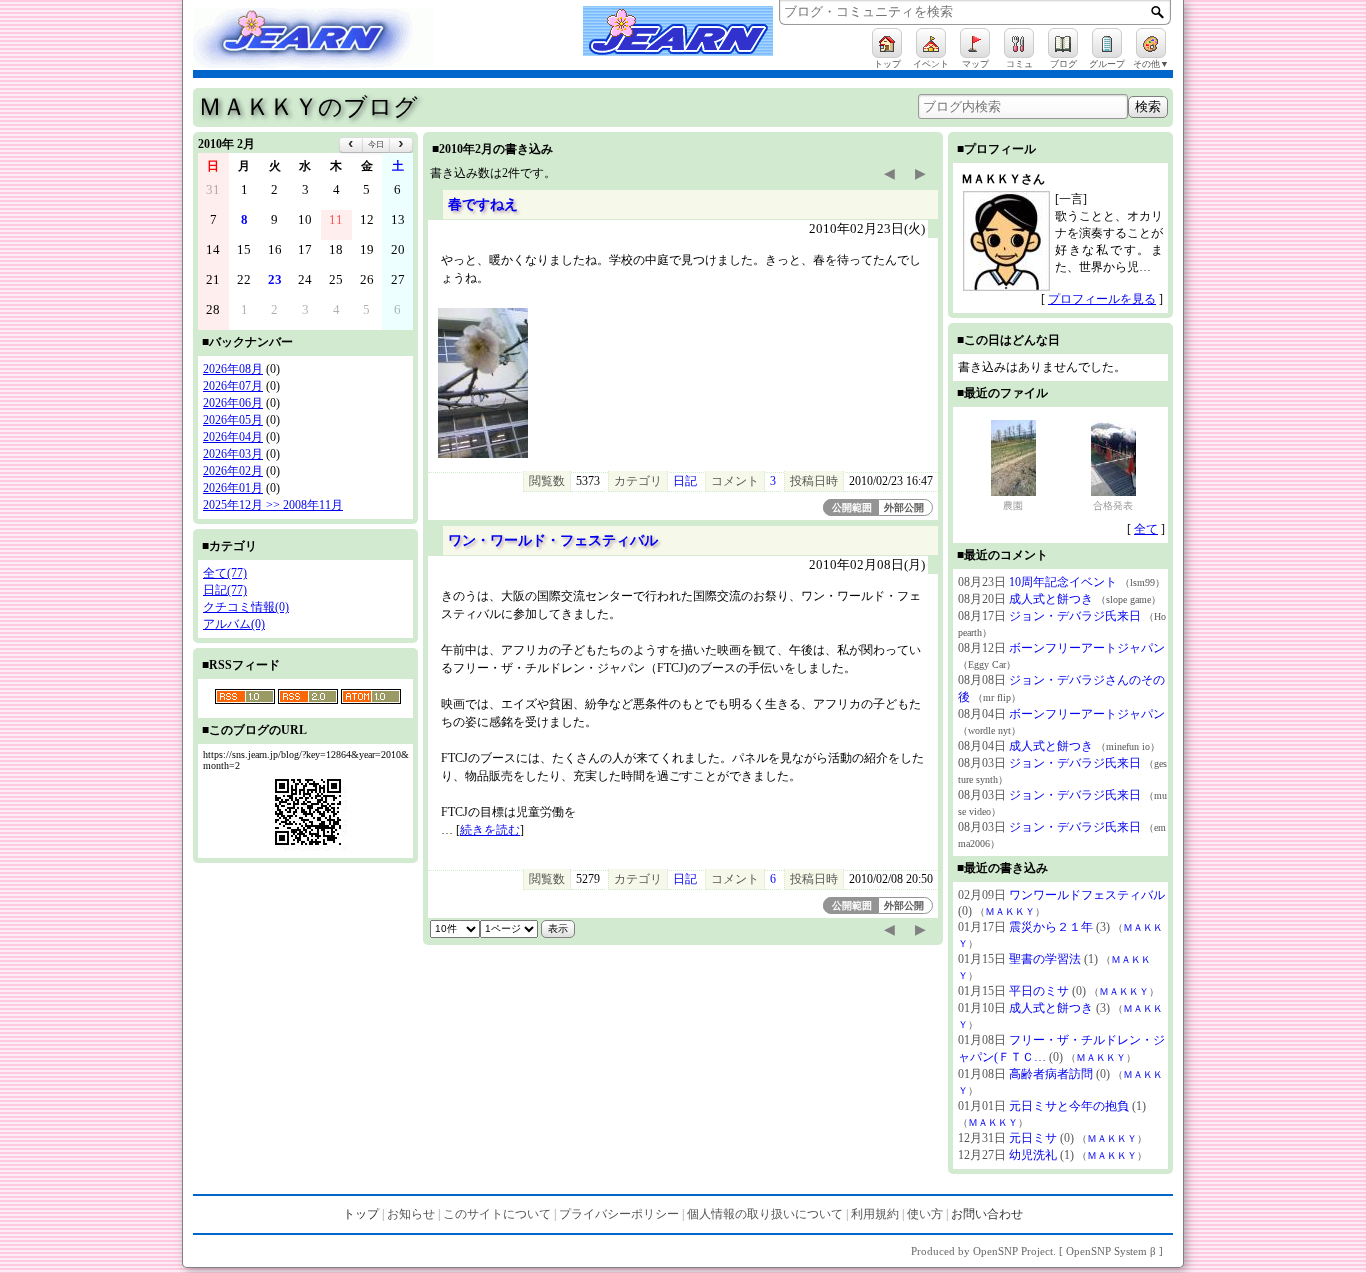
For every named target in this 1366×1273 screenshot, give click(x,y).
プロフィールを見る (1102, 299)
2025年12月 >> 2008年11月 (273, 505)
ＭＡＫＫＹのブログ (308, 107)
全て (1146, 529)
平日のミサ (1039, 991)
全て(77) (225, 573)
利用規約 (875, 1214)
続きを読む (490, 830)
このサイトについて (497, 1214)
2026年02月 (233, 471)
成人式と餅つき (1051, 599)
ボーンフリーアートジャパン (1087, 648)
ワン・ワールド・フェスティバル (553, 540)
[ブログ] (1063, 43)
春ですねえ (483, 204)
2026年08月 (233, 369)
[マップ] (975, 43)
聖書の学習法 (1045, 959)
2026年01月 (233, 488)
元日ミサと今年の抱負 (1069, 1106)
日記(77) (225, 590)
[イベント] (931, 43)
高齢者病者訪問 (1051, 1074)
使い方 (925, 1214)
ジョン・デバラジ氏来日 (1075, 616)
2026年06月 (233, 403)
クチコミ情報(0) (246, 607)
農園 (1013, 505)
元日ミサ (1033, 1138)
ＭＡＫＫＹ (1010, 911)
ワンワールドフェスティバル (1087, 895)
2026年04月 (233, 437)
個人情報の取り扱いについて (765, 1214)
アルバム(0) (234, 624)
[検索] (1157, 12)
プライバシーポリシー (619, 1214)
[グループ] (1107, 43)
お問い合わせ (987, 1214)
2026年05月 (233, 420)
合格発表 (1113, 505)
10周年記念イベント (1063, 582)
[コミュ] (1019, 43)
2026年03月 (233, 454)
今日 (376, 144)
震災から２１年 (1051, 927)
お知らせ (411, 1214)
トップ (361, 1214)
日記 (685, 481)
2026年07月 (233, 386)
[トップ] (887, 43)
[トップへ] (333, 41)
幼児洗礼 (1033, 1155)
